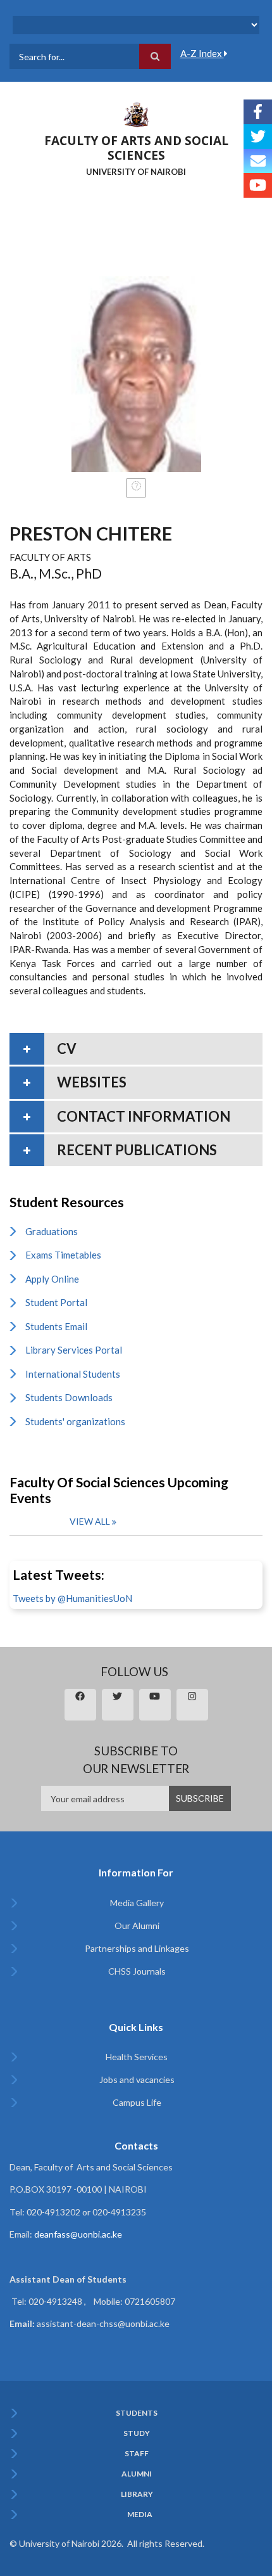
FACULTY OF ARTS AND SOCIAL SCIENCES (136, 148)
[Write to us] (258, 161)
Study (137, 2433)
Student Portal (56, 1302)
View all (90, 1521)
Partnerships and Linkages (137, 1948)
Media (140, 2515)
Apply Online (52, 1279)
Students (137, 2413)
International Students (73, 1374)
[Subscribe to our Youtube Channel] (258, 185)
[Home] (136, 113)
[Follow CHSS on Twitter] (258, 137)
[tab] (136, 1049)
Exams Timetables (63, 1255)
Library (137, 2494)
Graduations (52, 1231)
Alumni (137, 2474)
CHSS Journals (137, 1971)
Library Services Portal (74, 1350)
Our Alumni (137, 1926)
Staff (137, 2454)
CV (67, 1048)
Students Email (56, 1326)
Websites (92, 1082)
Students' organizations (75, 1421)
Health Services (137, 2057)
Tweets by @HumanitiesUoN (72, 1598)
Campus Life (137, 2102)
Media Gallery (137, 1903)
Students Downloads (69, 1397)
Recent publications (137, 1150)
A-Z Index (202, 53)
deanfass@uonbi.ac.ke (78, 2234)
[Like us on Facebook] (258, 112)
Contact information (144, 1116)
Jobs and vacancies (137, 2079)
